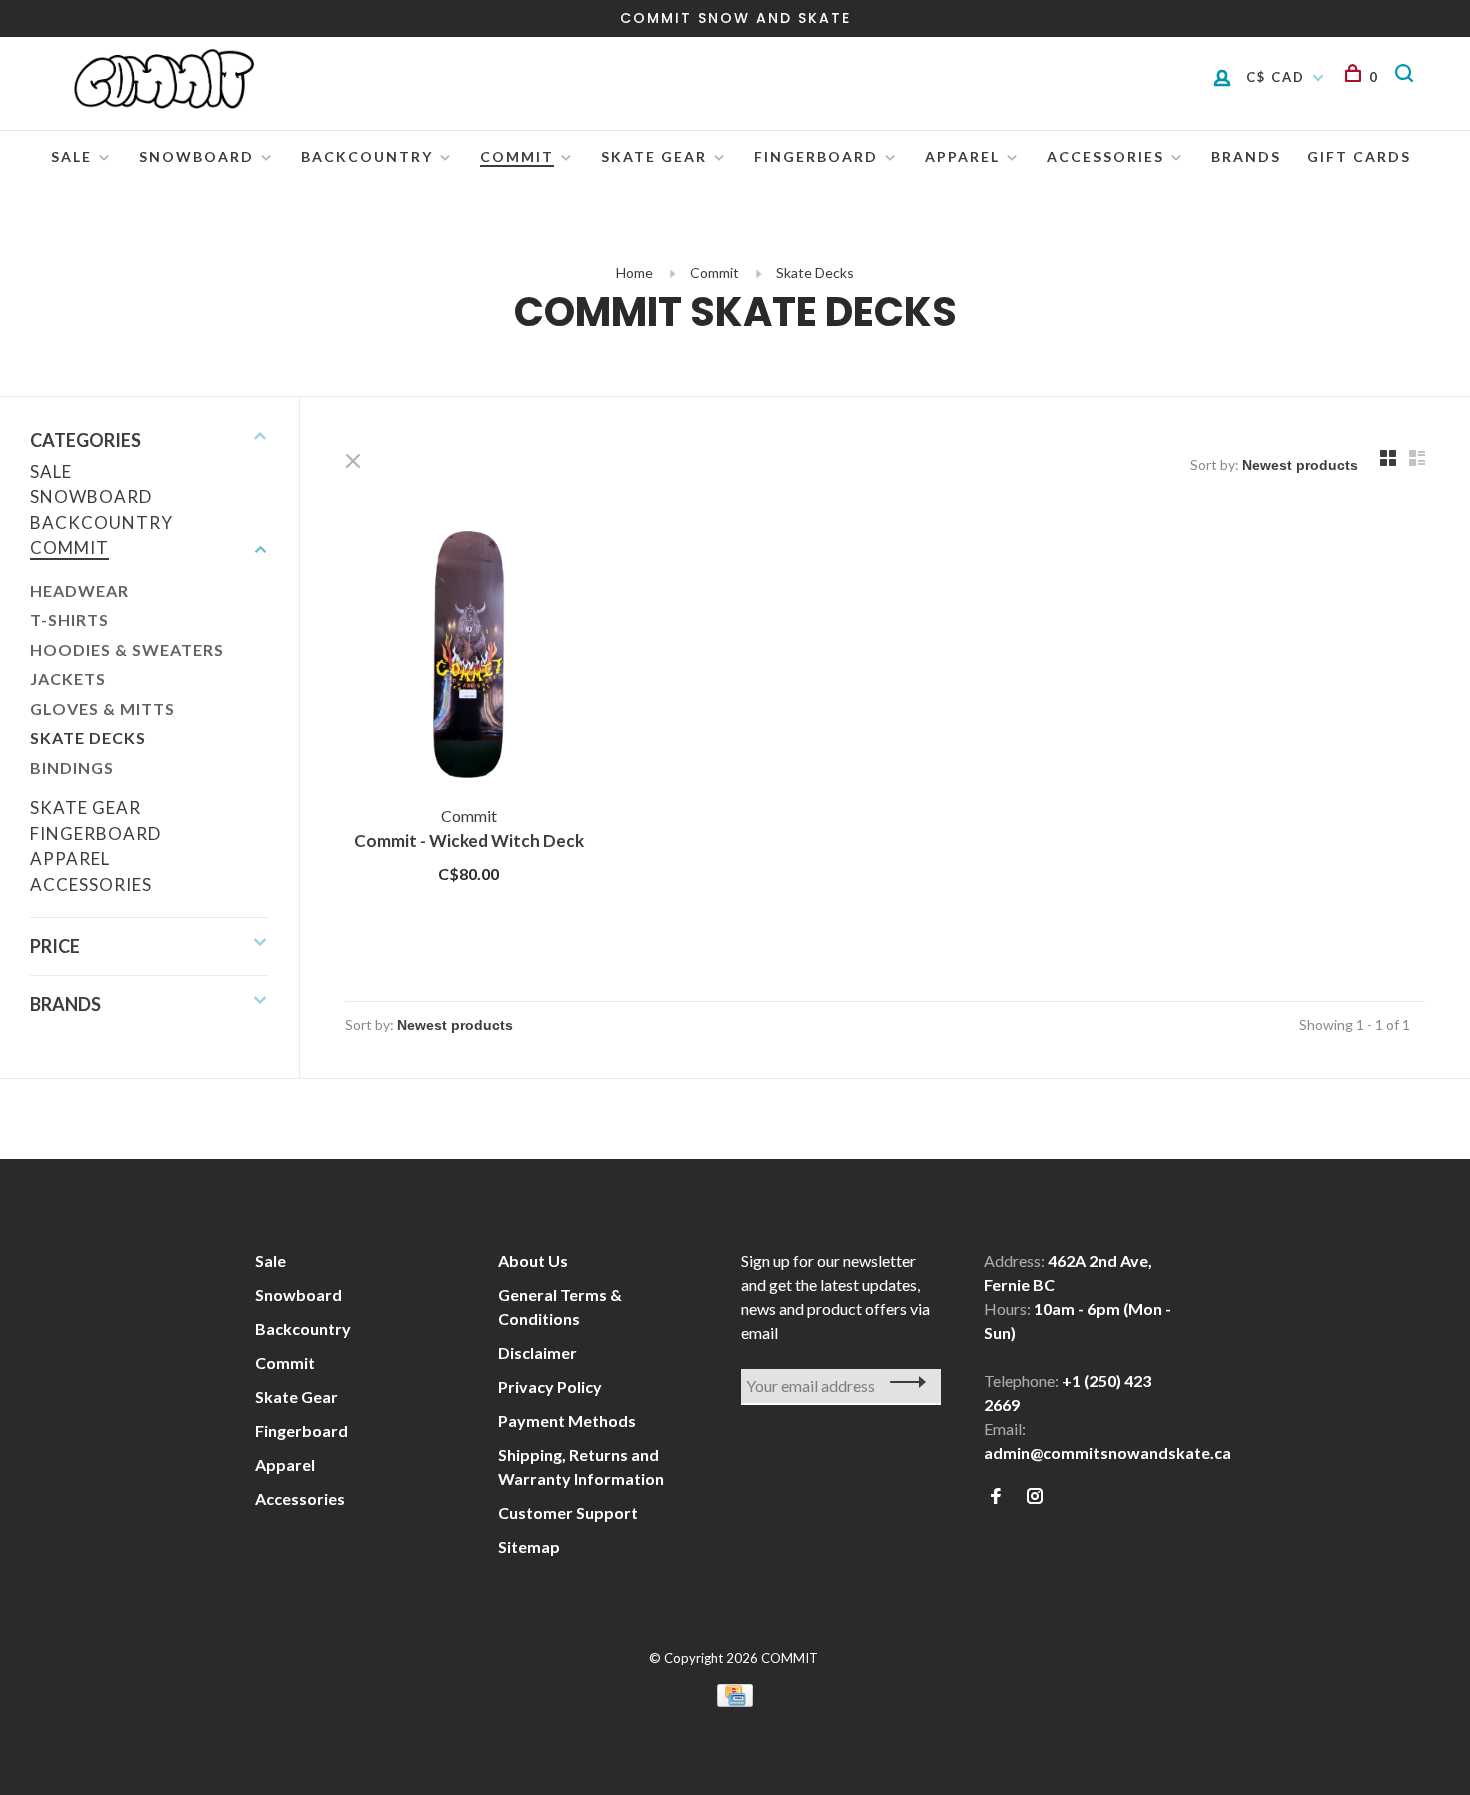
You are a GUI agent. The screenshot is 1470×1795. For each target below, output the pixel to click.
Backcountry (367, 156)
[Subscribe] (902, 1382)
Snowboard (196, 156)
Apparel (962, 156)
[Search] (1407, 77)
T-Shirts (69, 619)
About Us (533, 1260)
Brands (1246, 156)
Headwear (79, 590)
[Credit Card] (735, 1700)
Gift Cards (1359, 156)
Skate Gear (654, 156)
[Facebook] (996, 1496)
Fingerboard (816, 156)
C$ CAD (1278, 77)
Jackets (68, 678)
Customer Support (568, 1512)
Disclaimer (537, 1352)
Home (634, 272)
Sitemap (529, 1546)
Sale (71, 156)
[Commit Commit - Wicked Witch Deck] (469, 658)
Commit (517, 156)
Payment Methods (567, 1420)
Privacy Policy (550, 1386)
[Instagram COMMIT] (1035, 1496)
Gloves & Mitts (102, 708)
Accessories (1105, 156)
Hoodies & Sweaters (127, 649)
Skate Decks (815, 272)
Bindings (72, 767)
